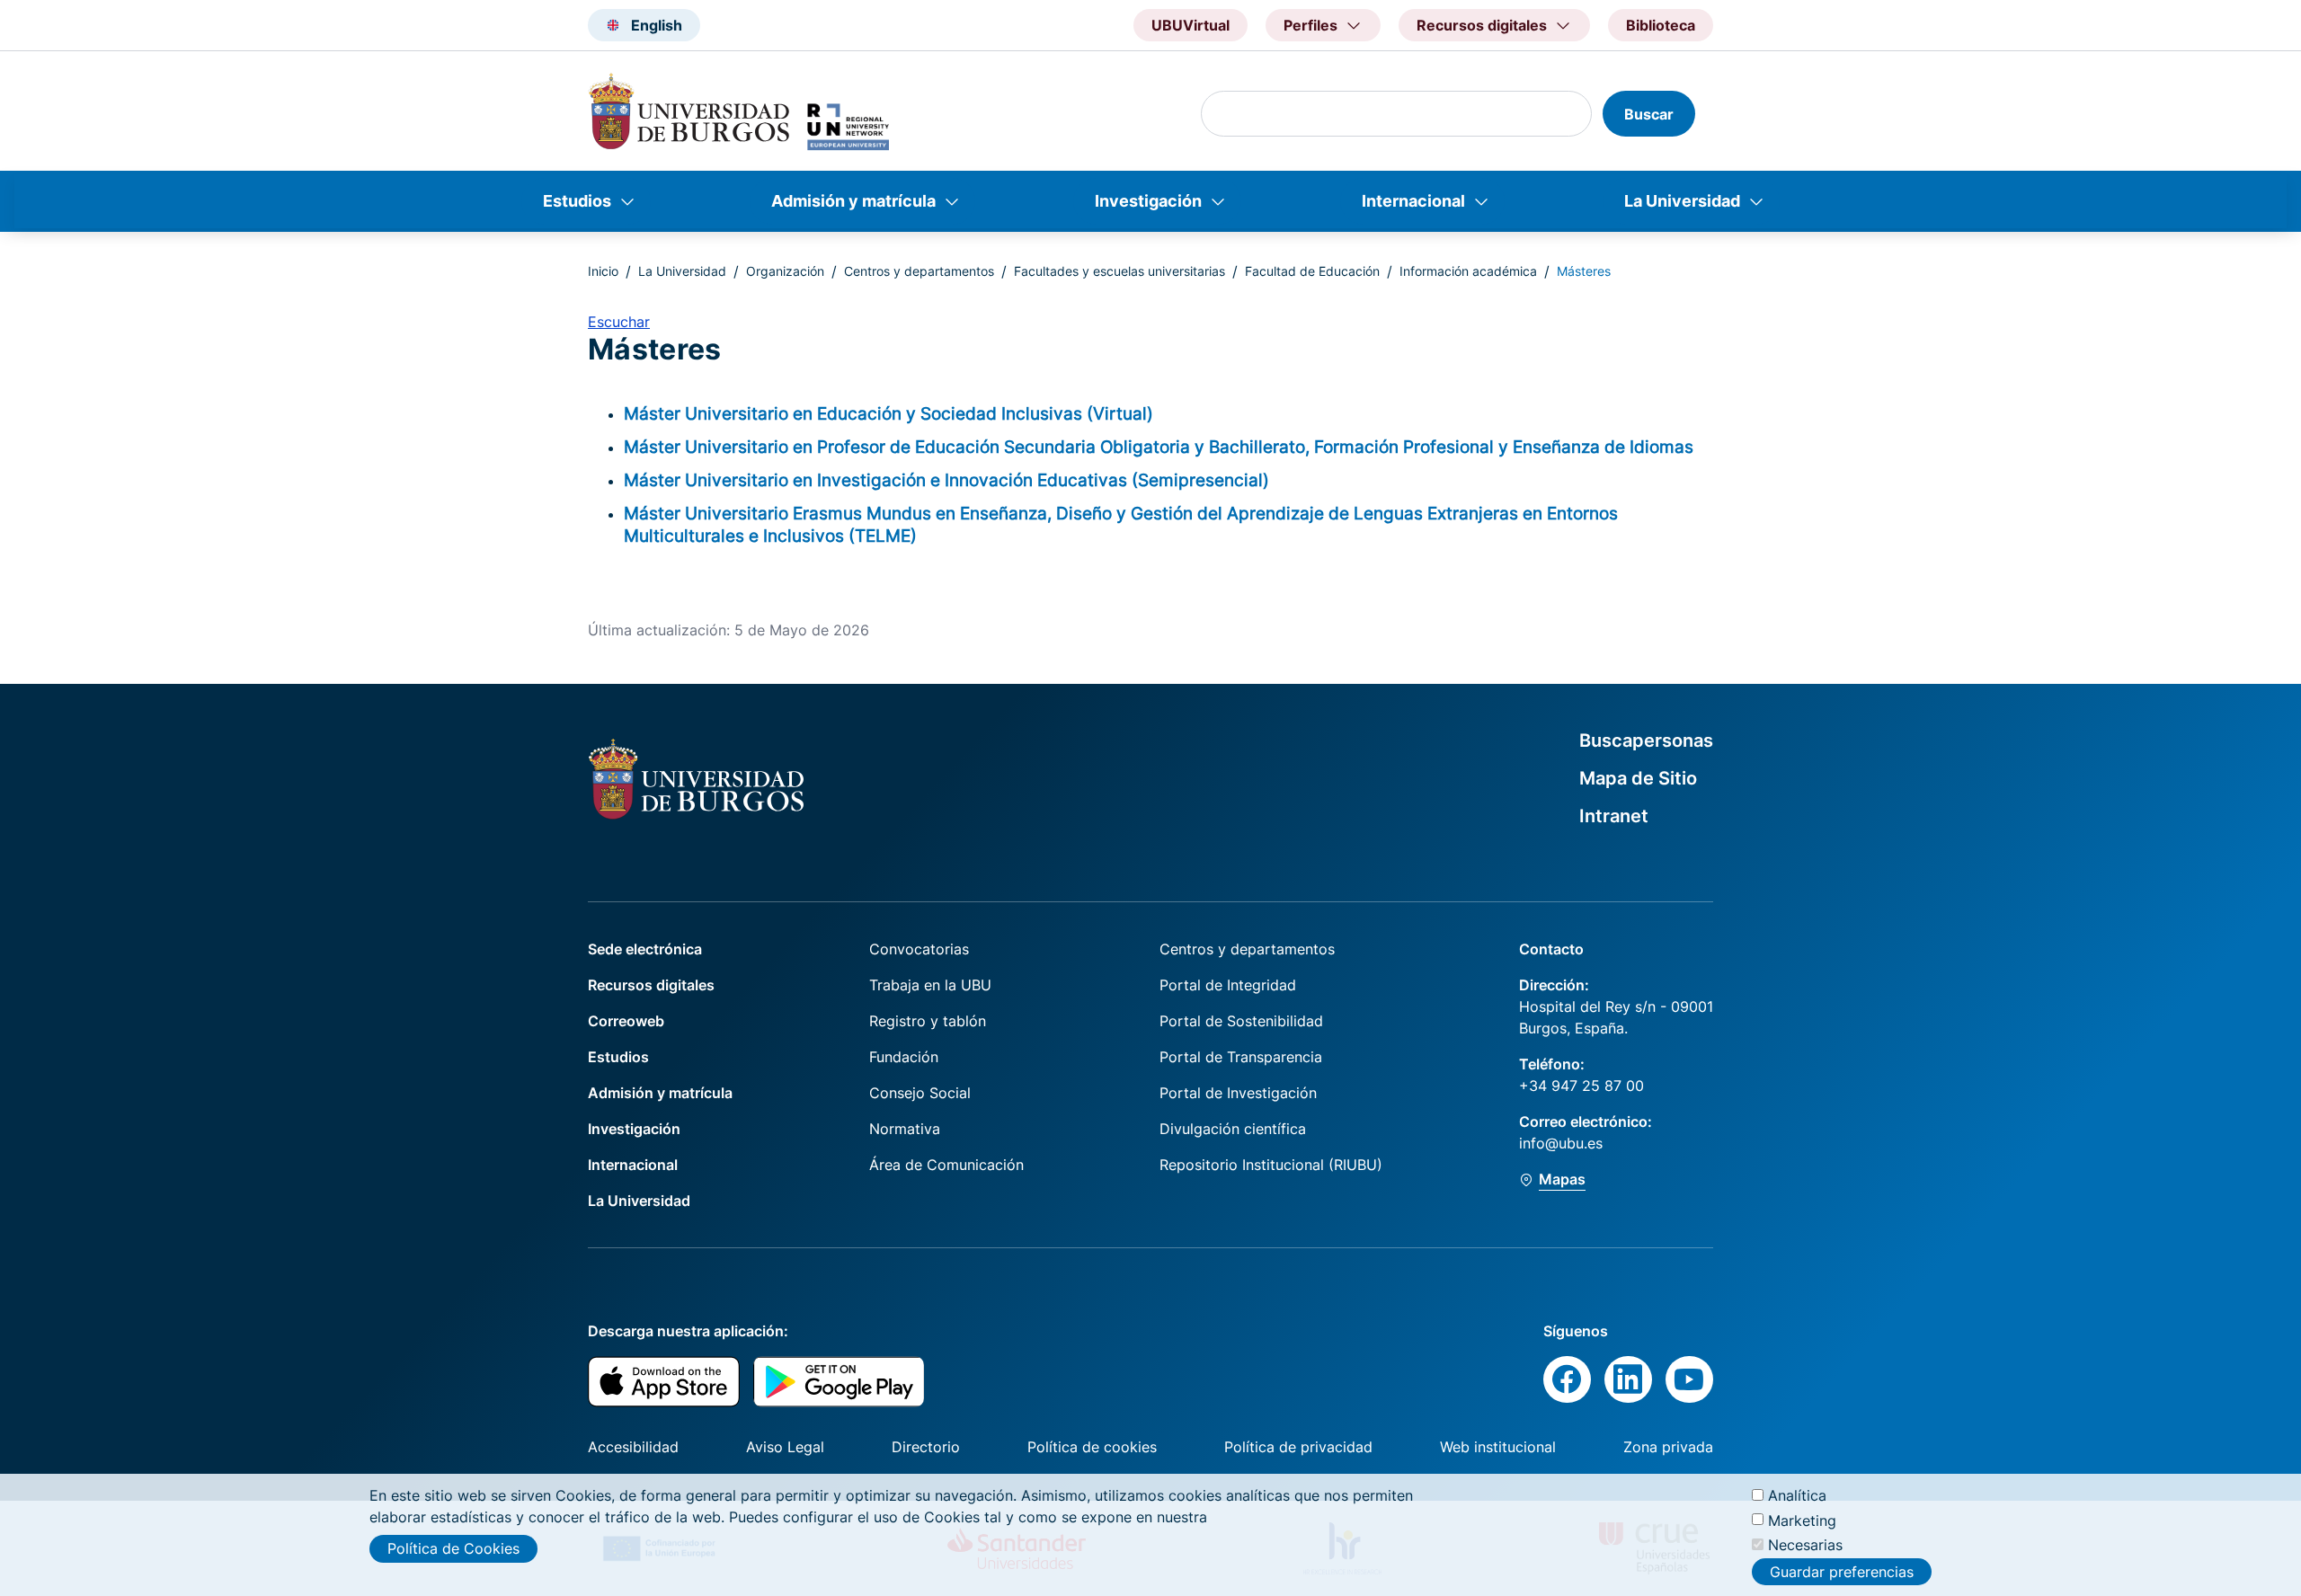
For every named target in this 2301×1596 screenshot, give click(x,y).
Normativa (905, 1129)
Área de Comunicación (946, 1165)
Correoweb (626, 1021)
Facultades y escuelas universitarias (1119, 271)
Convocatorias (919, 949)
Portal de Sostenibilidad (1241, 1021)
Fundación (904, 1057)
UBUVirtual (1190, 25)
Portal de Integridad (1228, 985)
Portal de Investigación (1238, 1093)
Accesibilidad (633, 1447)
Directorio (926, 1447)
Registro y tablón (928, 1021)
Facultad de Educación (1312, 271)
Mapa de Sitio (1638, 778)
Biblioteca (1661, 25)
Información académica (1468, 271)
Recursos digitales (651, 985)
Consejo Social (920, 1093)
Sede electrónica (645, 949)
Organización (785, 271)
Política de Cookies (453, 1548)
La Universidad (1682, 201)
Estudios (577, 201)
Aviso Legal (785, 1447)
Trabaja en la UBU (930, 985)
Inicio (603, 271)
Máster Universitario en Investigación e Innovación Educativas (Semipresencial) (946, 480)
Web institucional (1498, 1447)
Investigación (1148, 201)
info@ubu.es (1561, 1143)
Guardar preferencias (1842, 1572)
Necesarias (1805, 1544)
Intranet (1614, 816)
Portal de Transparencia (1241, 1057)
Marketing (1802, 1520)
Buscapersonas (1646, 740)
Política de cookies (1092, 1447)
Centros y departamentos (919, 271)
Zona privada (1668, 1447)
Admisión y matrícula (853, 201)
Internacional (1413, 201)
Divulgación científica (1233, 1129)
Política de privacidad (1298, 1447)
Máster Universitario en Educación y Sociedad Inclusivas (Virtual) (888, 413)
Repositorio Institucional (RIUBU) (1271, 1165)
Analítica (1797, 1495)
